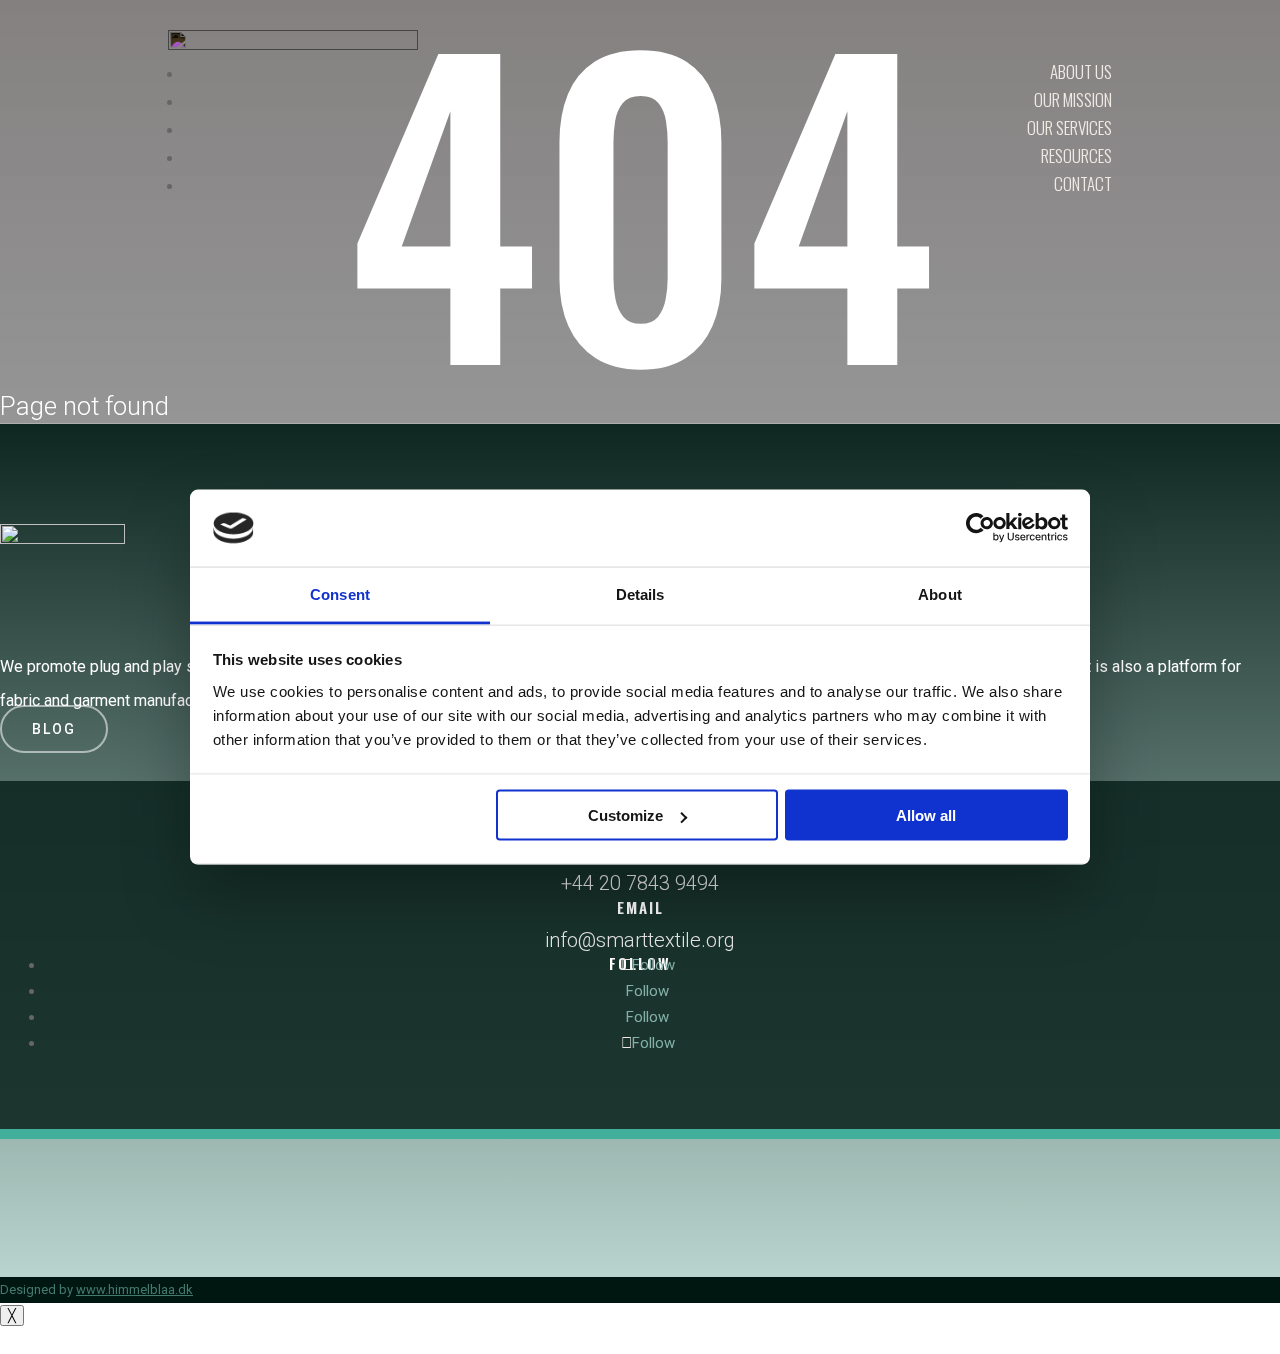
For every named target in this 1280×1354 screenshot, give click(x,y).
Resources (1076, 155)
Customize (625, 815)
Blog (54, 729)
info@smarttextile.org (640, 940)
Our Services (1069, 127)
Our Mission (1073, 99)
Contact (1083, 183)
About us (1081, 71)
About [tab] (940, 593)
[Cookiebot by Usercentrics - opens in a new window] (980, 528)
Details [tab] (640, 593)
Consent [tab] (340, 593)
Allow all (926, 815)
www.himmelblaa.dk (134, 1289)
